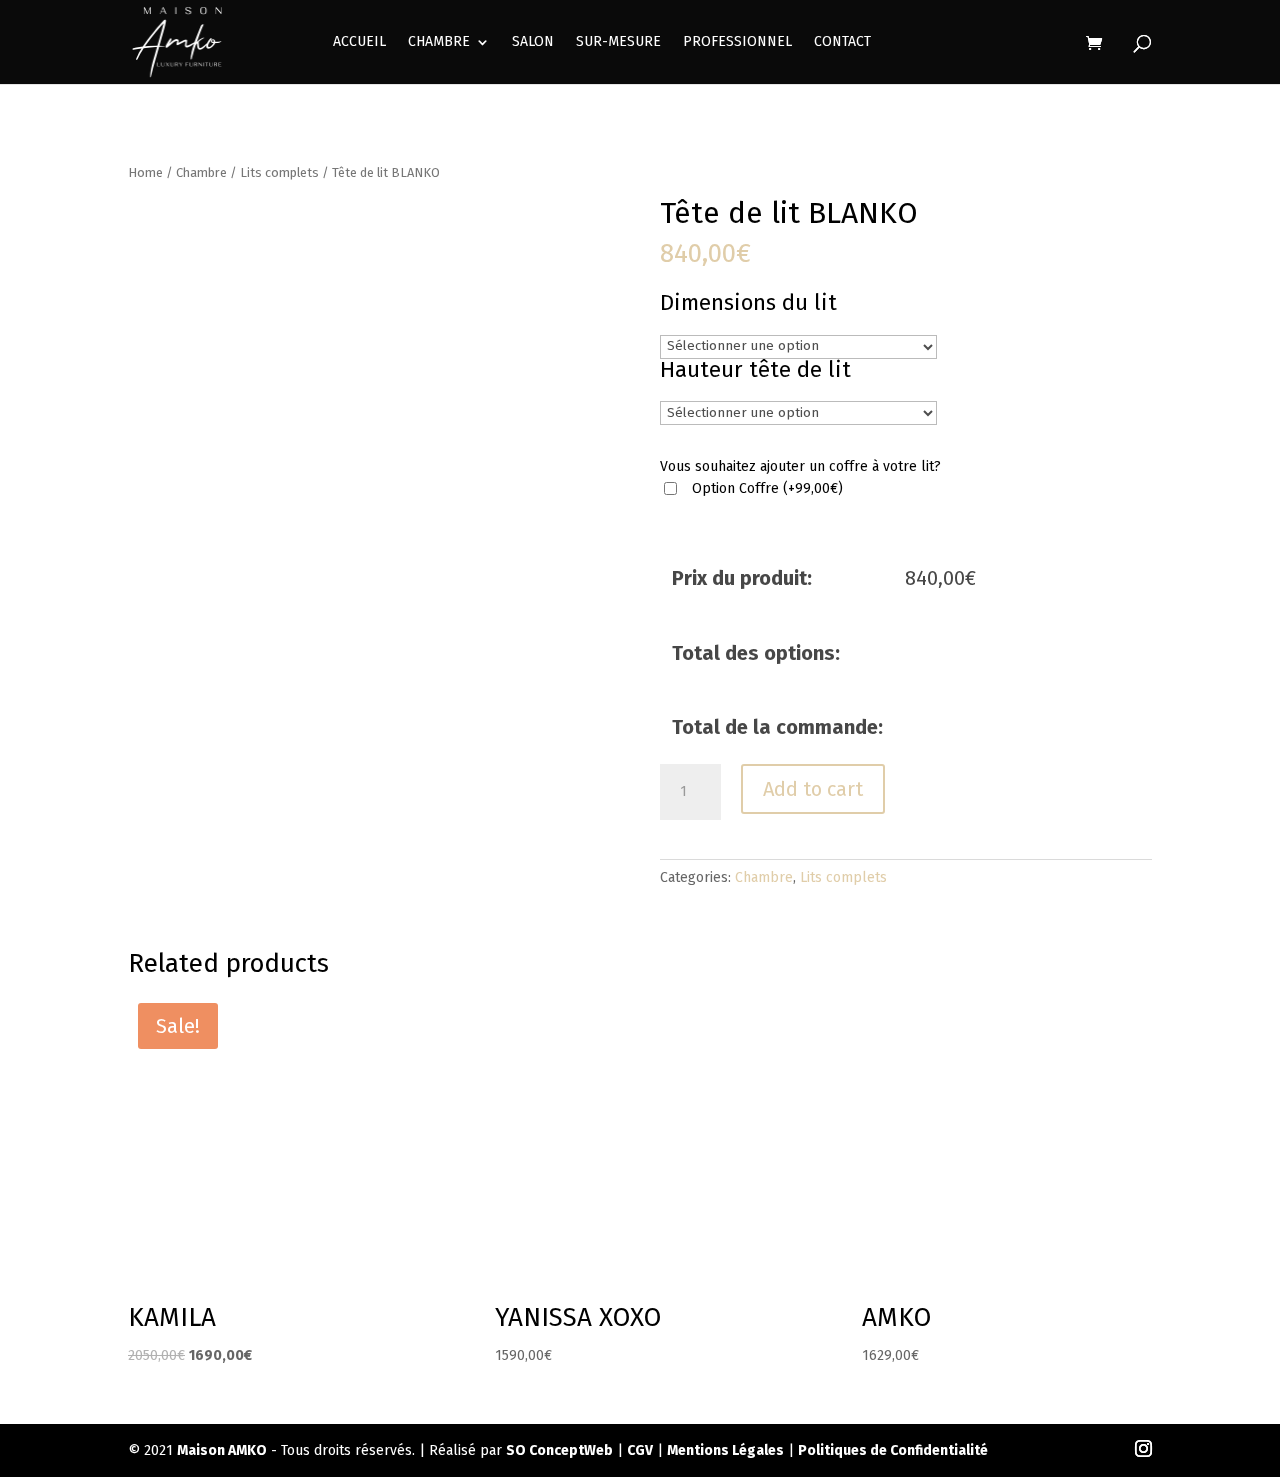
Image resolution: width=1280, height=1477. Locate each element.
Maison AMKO (222, 1450)
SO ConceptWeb (559, 1450)
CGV (640, 1450)
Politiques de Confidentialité (893, 1450)
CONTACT (842, 42)
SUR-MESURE (618, 42)
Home (145, 172)
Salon (533, 42)
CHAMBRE (439, 42)
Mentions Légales (725, 1450)
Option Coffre (767, 488)
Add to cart (813, 789)
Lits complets (279, 172)
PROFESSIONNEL (737, 42)
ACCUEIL (359, 42)
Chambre (201, 172)
